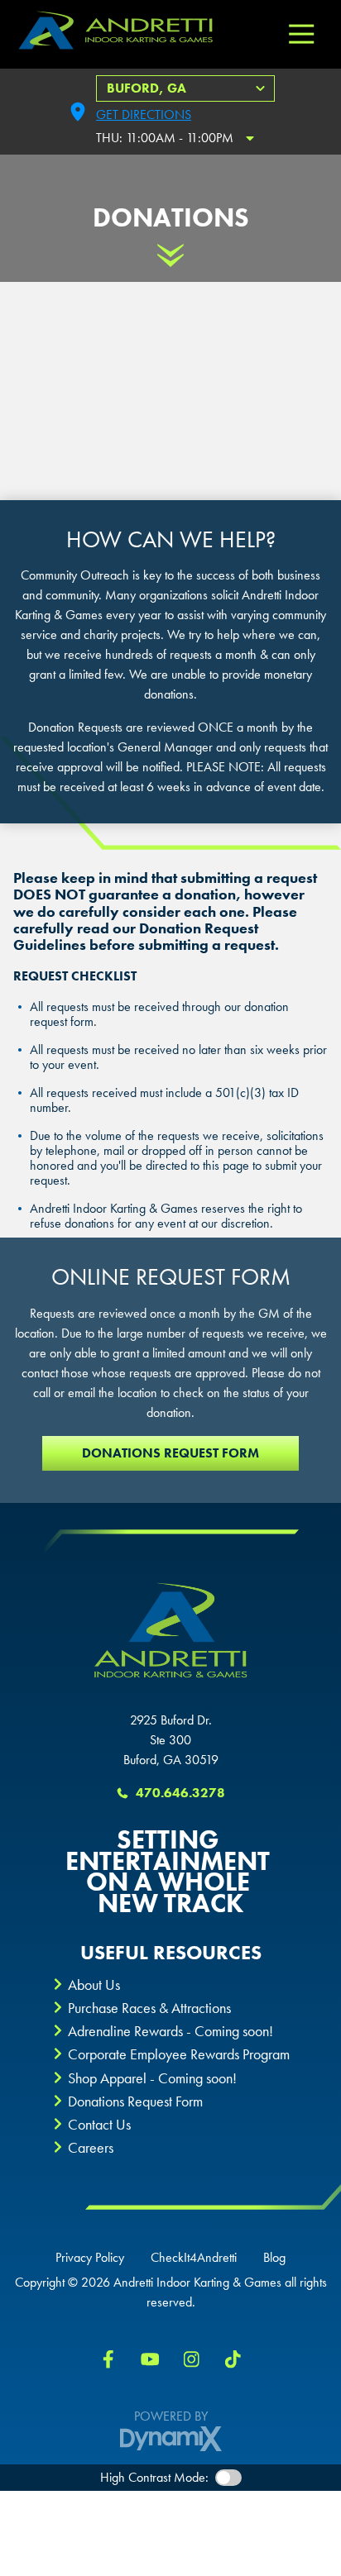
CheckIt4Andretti (194, 2258)
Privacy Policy (90, 2258)
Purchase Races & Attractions (149, 2008)
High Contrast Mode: (154, 2477)
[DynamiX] (171, 2439)
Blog (274, 2258)
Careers (91, 2147)
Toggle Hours (250, 138)
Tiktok (233, 2359)
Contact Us (99, 2124)
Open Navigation (301, 35)
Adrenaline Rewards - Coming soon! (170, 2031)
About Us (94, 1984)
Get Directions (144, 114)
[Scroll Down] (170, 255)
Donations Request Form (170, 1453)
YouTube (150, 2359)
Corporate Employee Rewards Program (179, 2054)
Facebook (108, 2359)
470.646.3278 (180, 1793)
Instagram (191, 2359)
